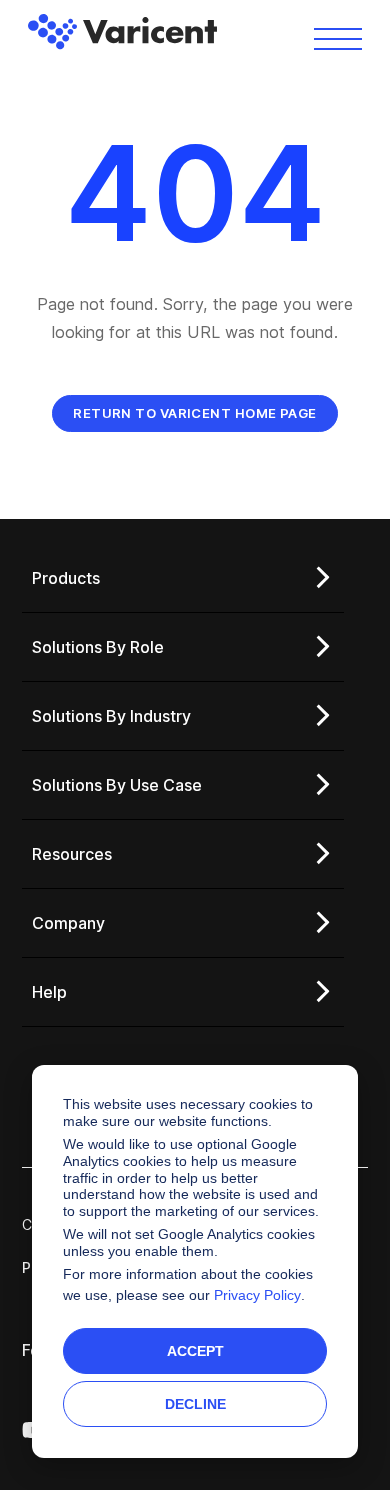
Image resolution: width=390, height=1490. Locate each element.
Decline (195, 1404)
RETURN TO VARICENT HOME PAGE (195, 413)
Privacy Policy (257, 1295)
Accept (195, 1351)
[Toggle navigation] (338, 37)
